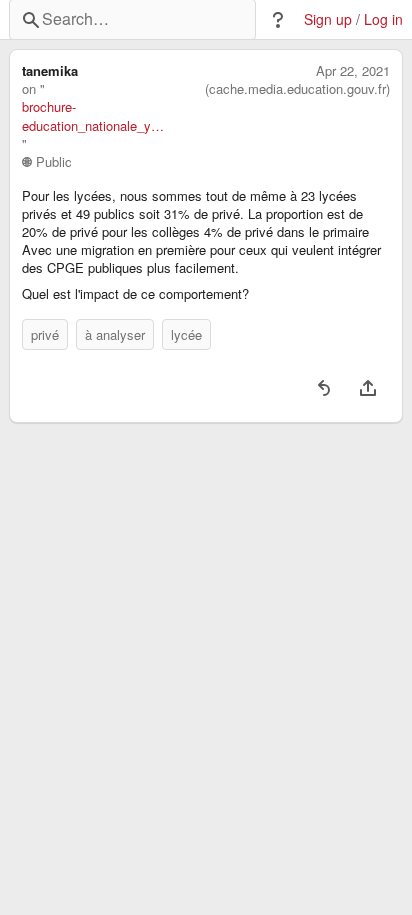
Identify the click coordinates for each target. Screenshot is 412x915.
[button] (278, 20)
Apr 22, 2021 (353, 71)
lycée (186, 334)
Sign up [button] (328, 19)
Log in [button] (383, 19)
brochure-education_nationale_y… (93, 116)
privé (45, 334)
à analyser (115, 334)
